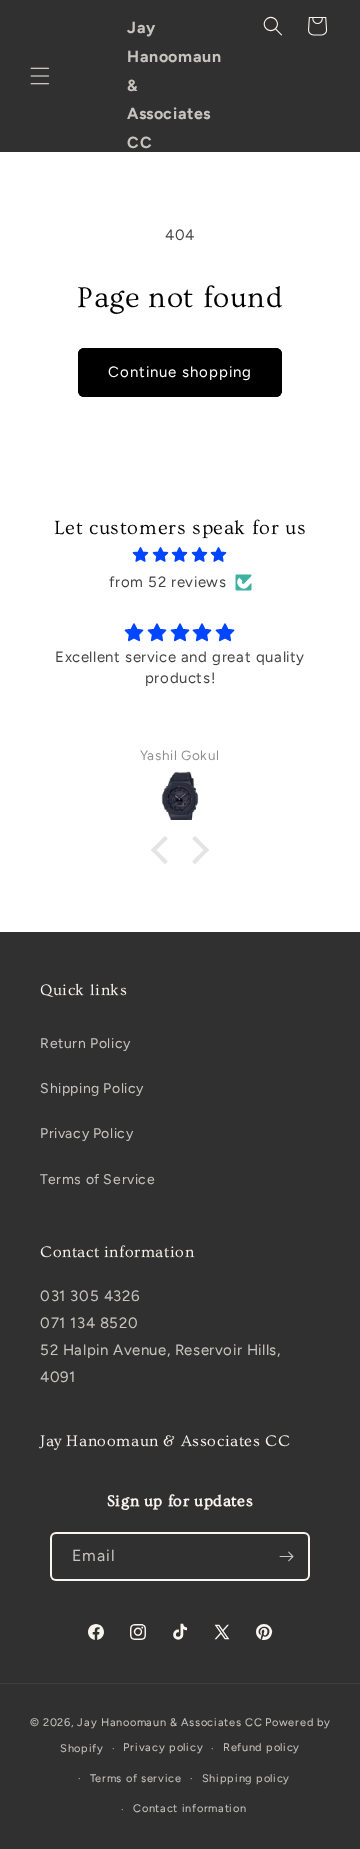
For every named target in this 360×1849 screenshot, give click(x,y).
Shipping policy (246, 1778)
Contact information (189, 1808)
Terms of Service (98, 1179)
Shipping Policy (92, 1088)
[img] (180, 555)
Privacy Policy (86, 1133)
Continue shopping (180, 372)
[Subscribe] (286, 1556)
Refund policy (261, 1747)
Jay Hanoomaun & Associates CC (169, 1722)
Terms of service (136, 1778)
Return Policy (85, 1043)
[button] (40, 76)
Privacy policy (163, 1747)
